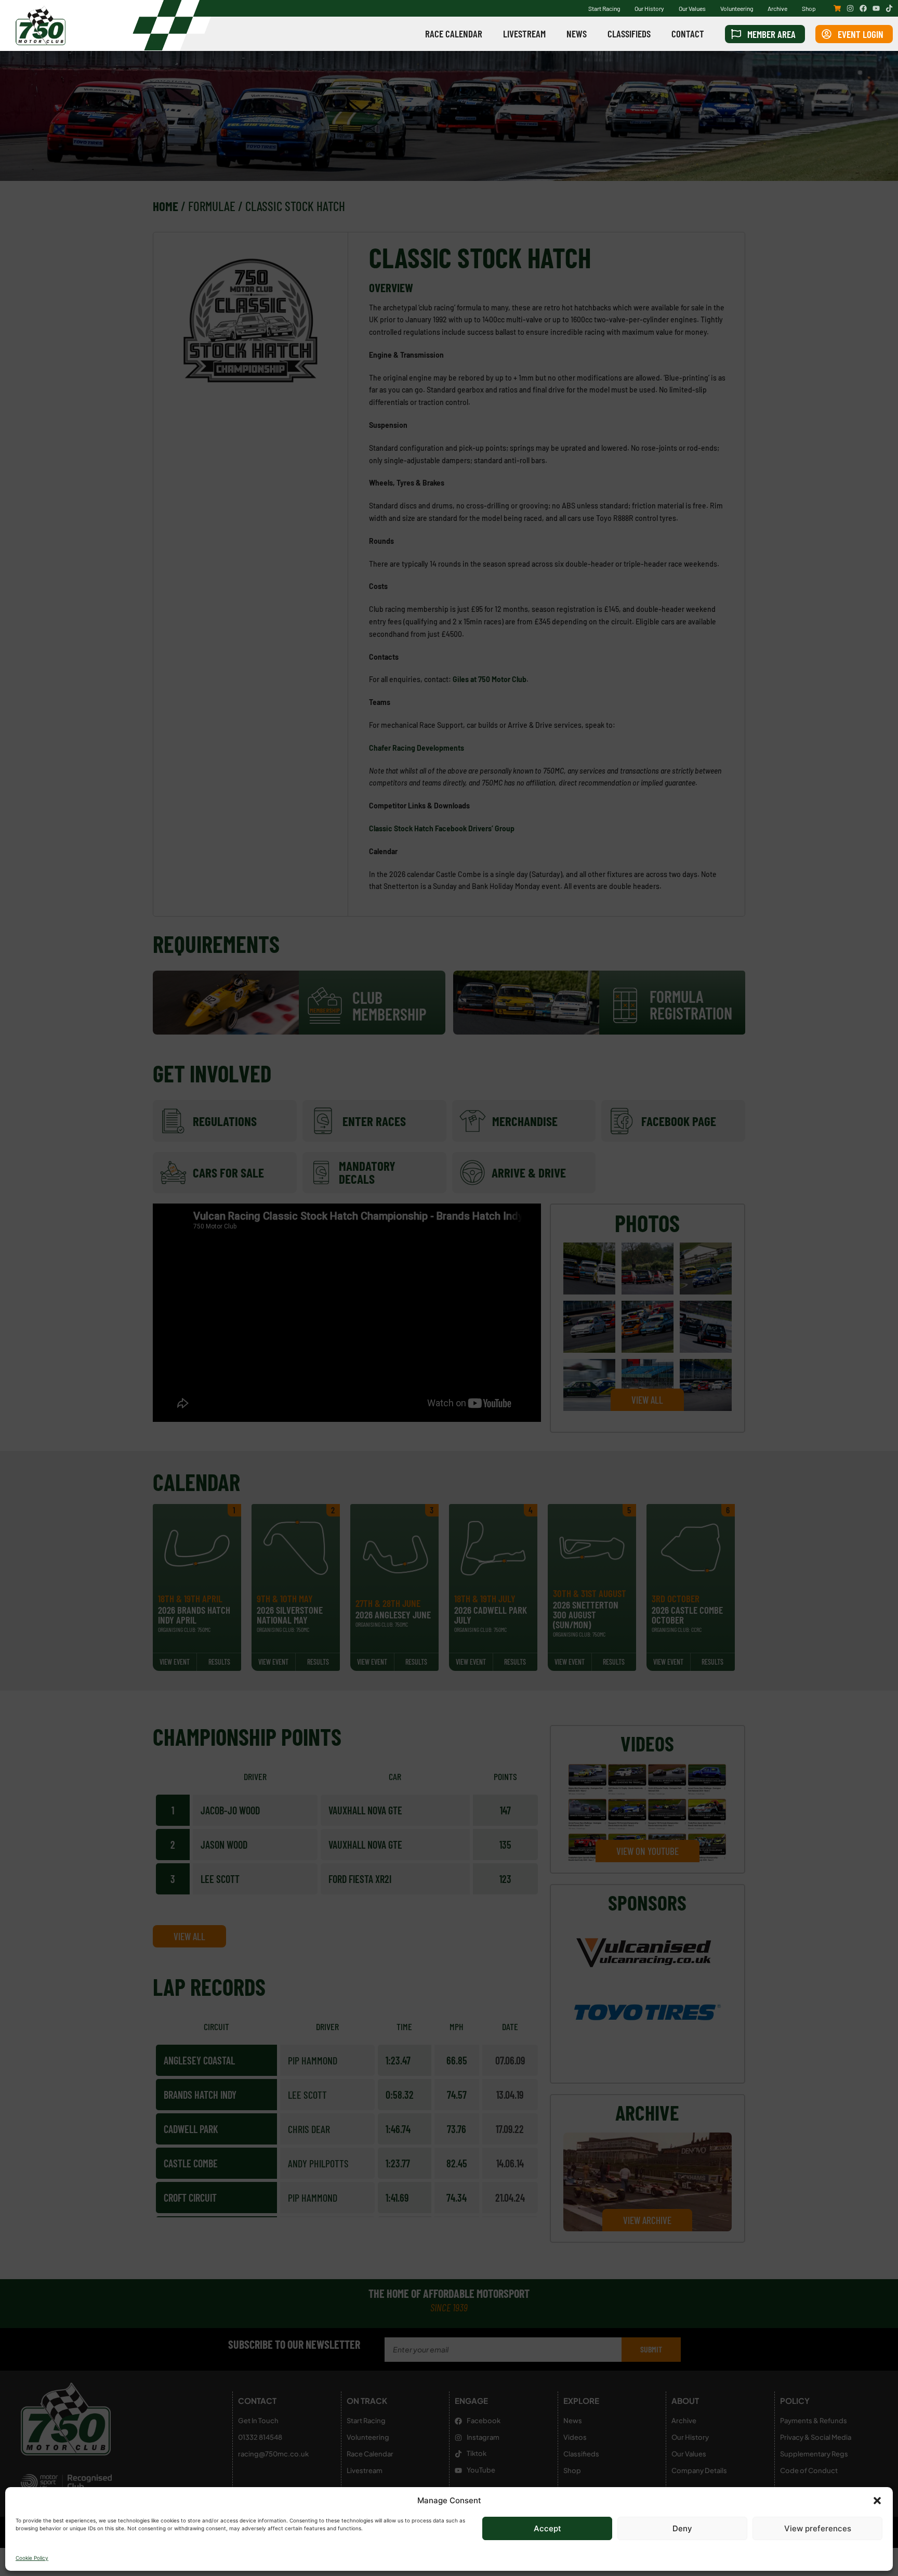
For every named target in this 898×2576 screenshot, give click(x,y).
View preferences (818, 2528)
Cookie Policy (32, 2558)
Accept (547, 2528)
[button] (877, 2501)
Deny (682, 2528)
